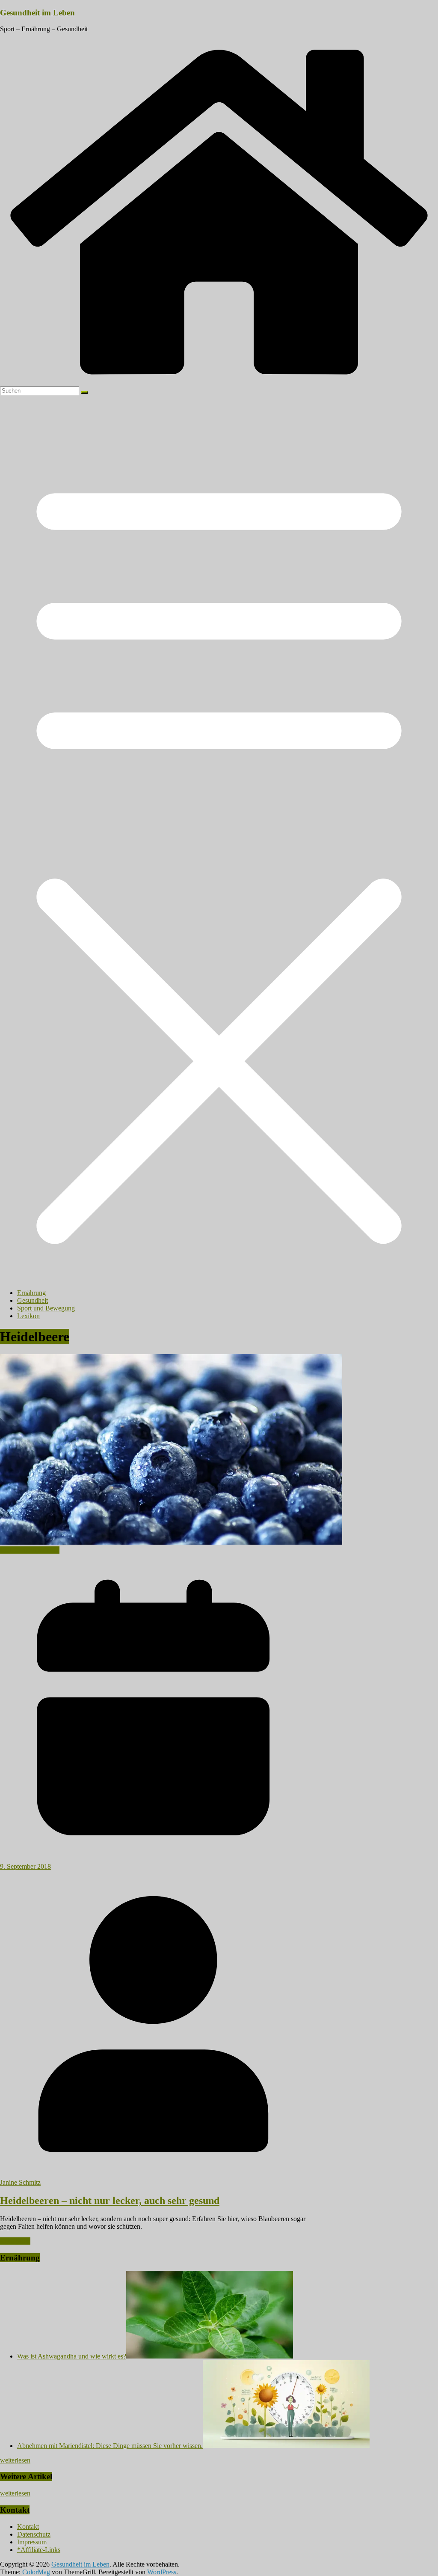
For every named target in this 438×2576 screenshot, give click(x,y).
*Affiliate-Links (39, 2550)
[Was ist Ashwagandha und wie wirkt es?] (210, 2356)
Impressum (32, 2542)
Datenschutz (34, 2534)
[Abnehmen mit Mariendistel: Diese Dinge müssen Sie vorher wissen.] (286, 2446)
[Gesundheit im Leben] (219, 382)
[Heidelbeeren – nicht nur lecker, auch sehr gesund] (171, 1542)
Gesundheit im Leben (37, 13)
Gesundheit (33, 1300)
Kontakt (28, 2527)
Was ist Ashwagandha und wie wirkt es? (72, 2356)
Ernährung (31, 1293)
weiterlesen (15, 2460)
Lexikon (28, 1316)
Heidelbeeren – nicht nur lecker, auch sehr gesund (110, 2201)
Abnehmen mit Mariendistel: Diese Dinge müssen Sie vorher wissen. (110, 2446)
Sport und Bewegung (46, 1308)
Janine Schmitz (20, 2182)
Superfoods (44, 1550)
